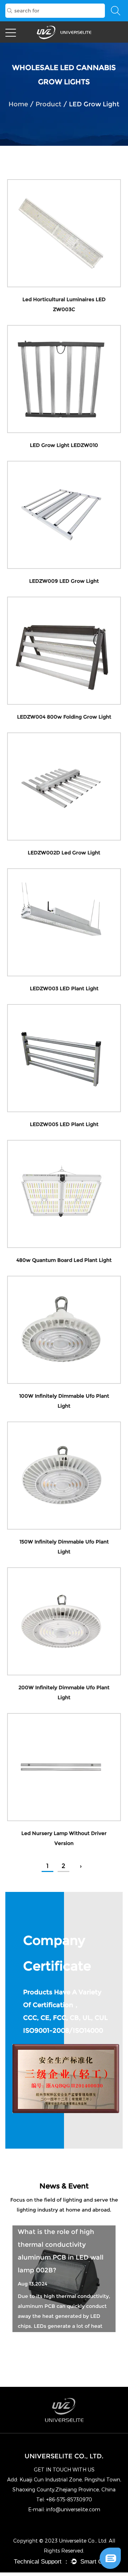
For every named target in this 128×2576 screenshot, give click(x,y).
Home (18, 104)
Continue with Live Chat (74, 2536)
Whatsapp (74, 2548)
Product (49, 104)
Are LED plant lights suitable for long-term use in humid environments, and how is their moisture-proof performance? (64, 2257)
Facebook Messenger (74, 2561)
